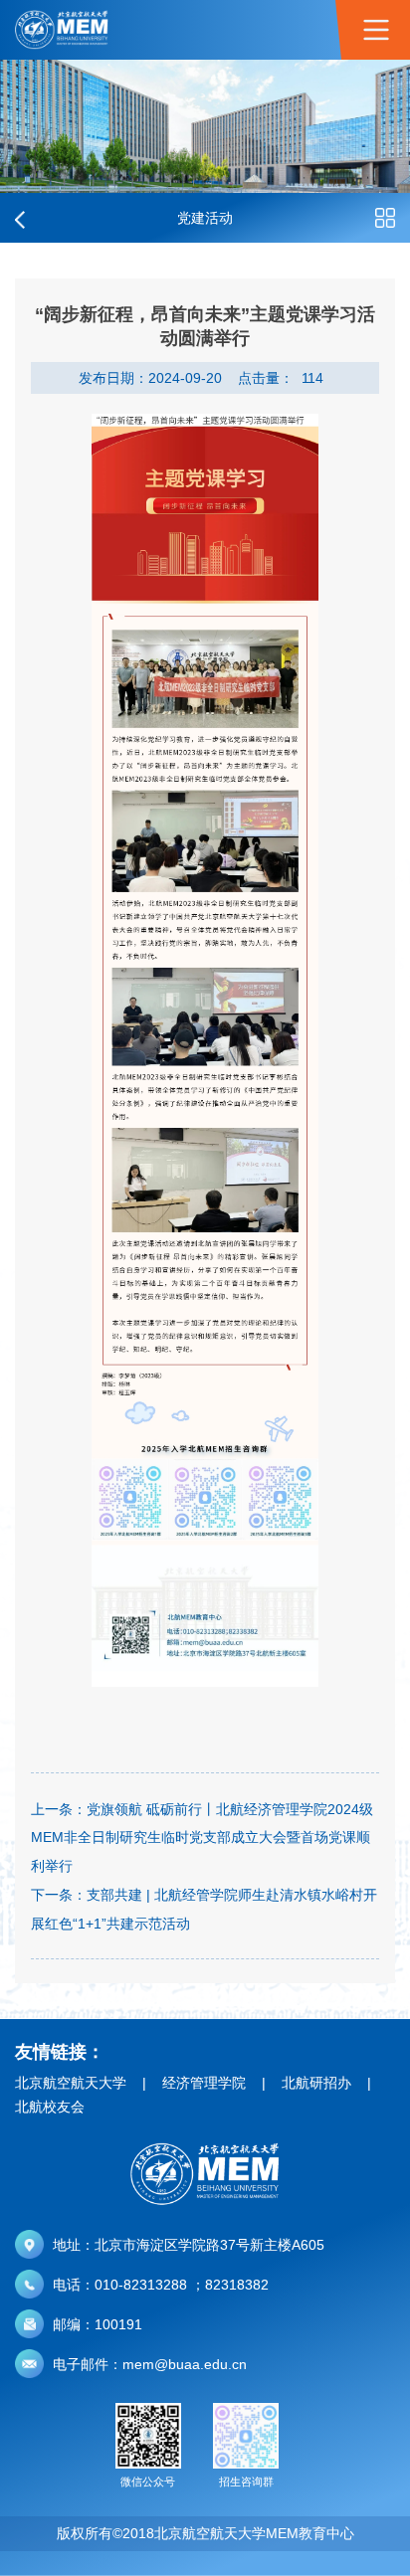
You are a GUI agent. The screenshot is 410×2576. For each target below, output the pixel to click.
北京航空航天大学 (71, 2083)
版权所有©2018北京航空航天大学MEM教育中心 (205, 2533)
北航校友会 (50, 2107)
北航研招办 (316, 2083)
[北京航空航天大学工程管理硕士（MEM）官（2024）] (62, 30)
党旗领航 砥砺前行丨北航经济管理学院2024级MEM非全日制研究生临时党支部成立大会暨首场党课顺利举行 (202, 1838)
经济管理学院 (204, 2083)
